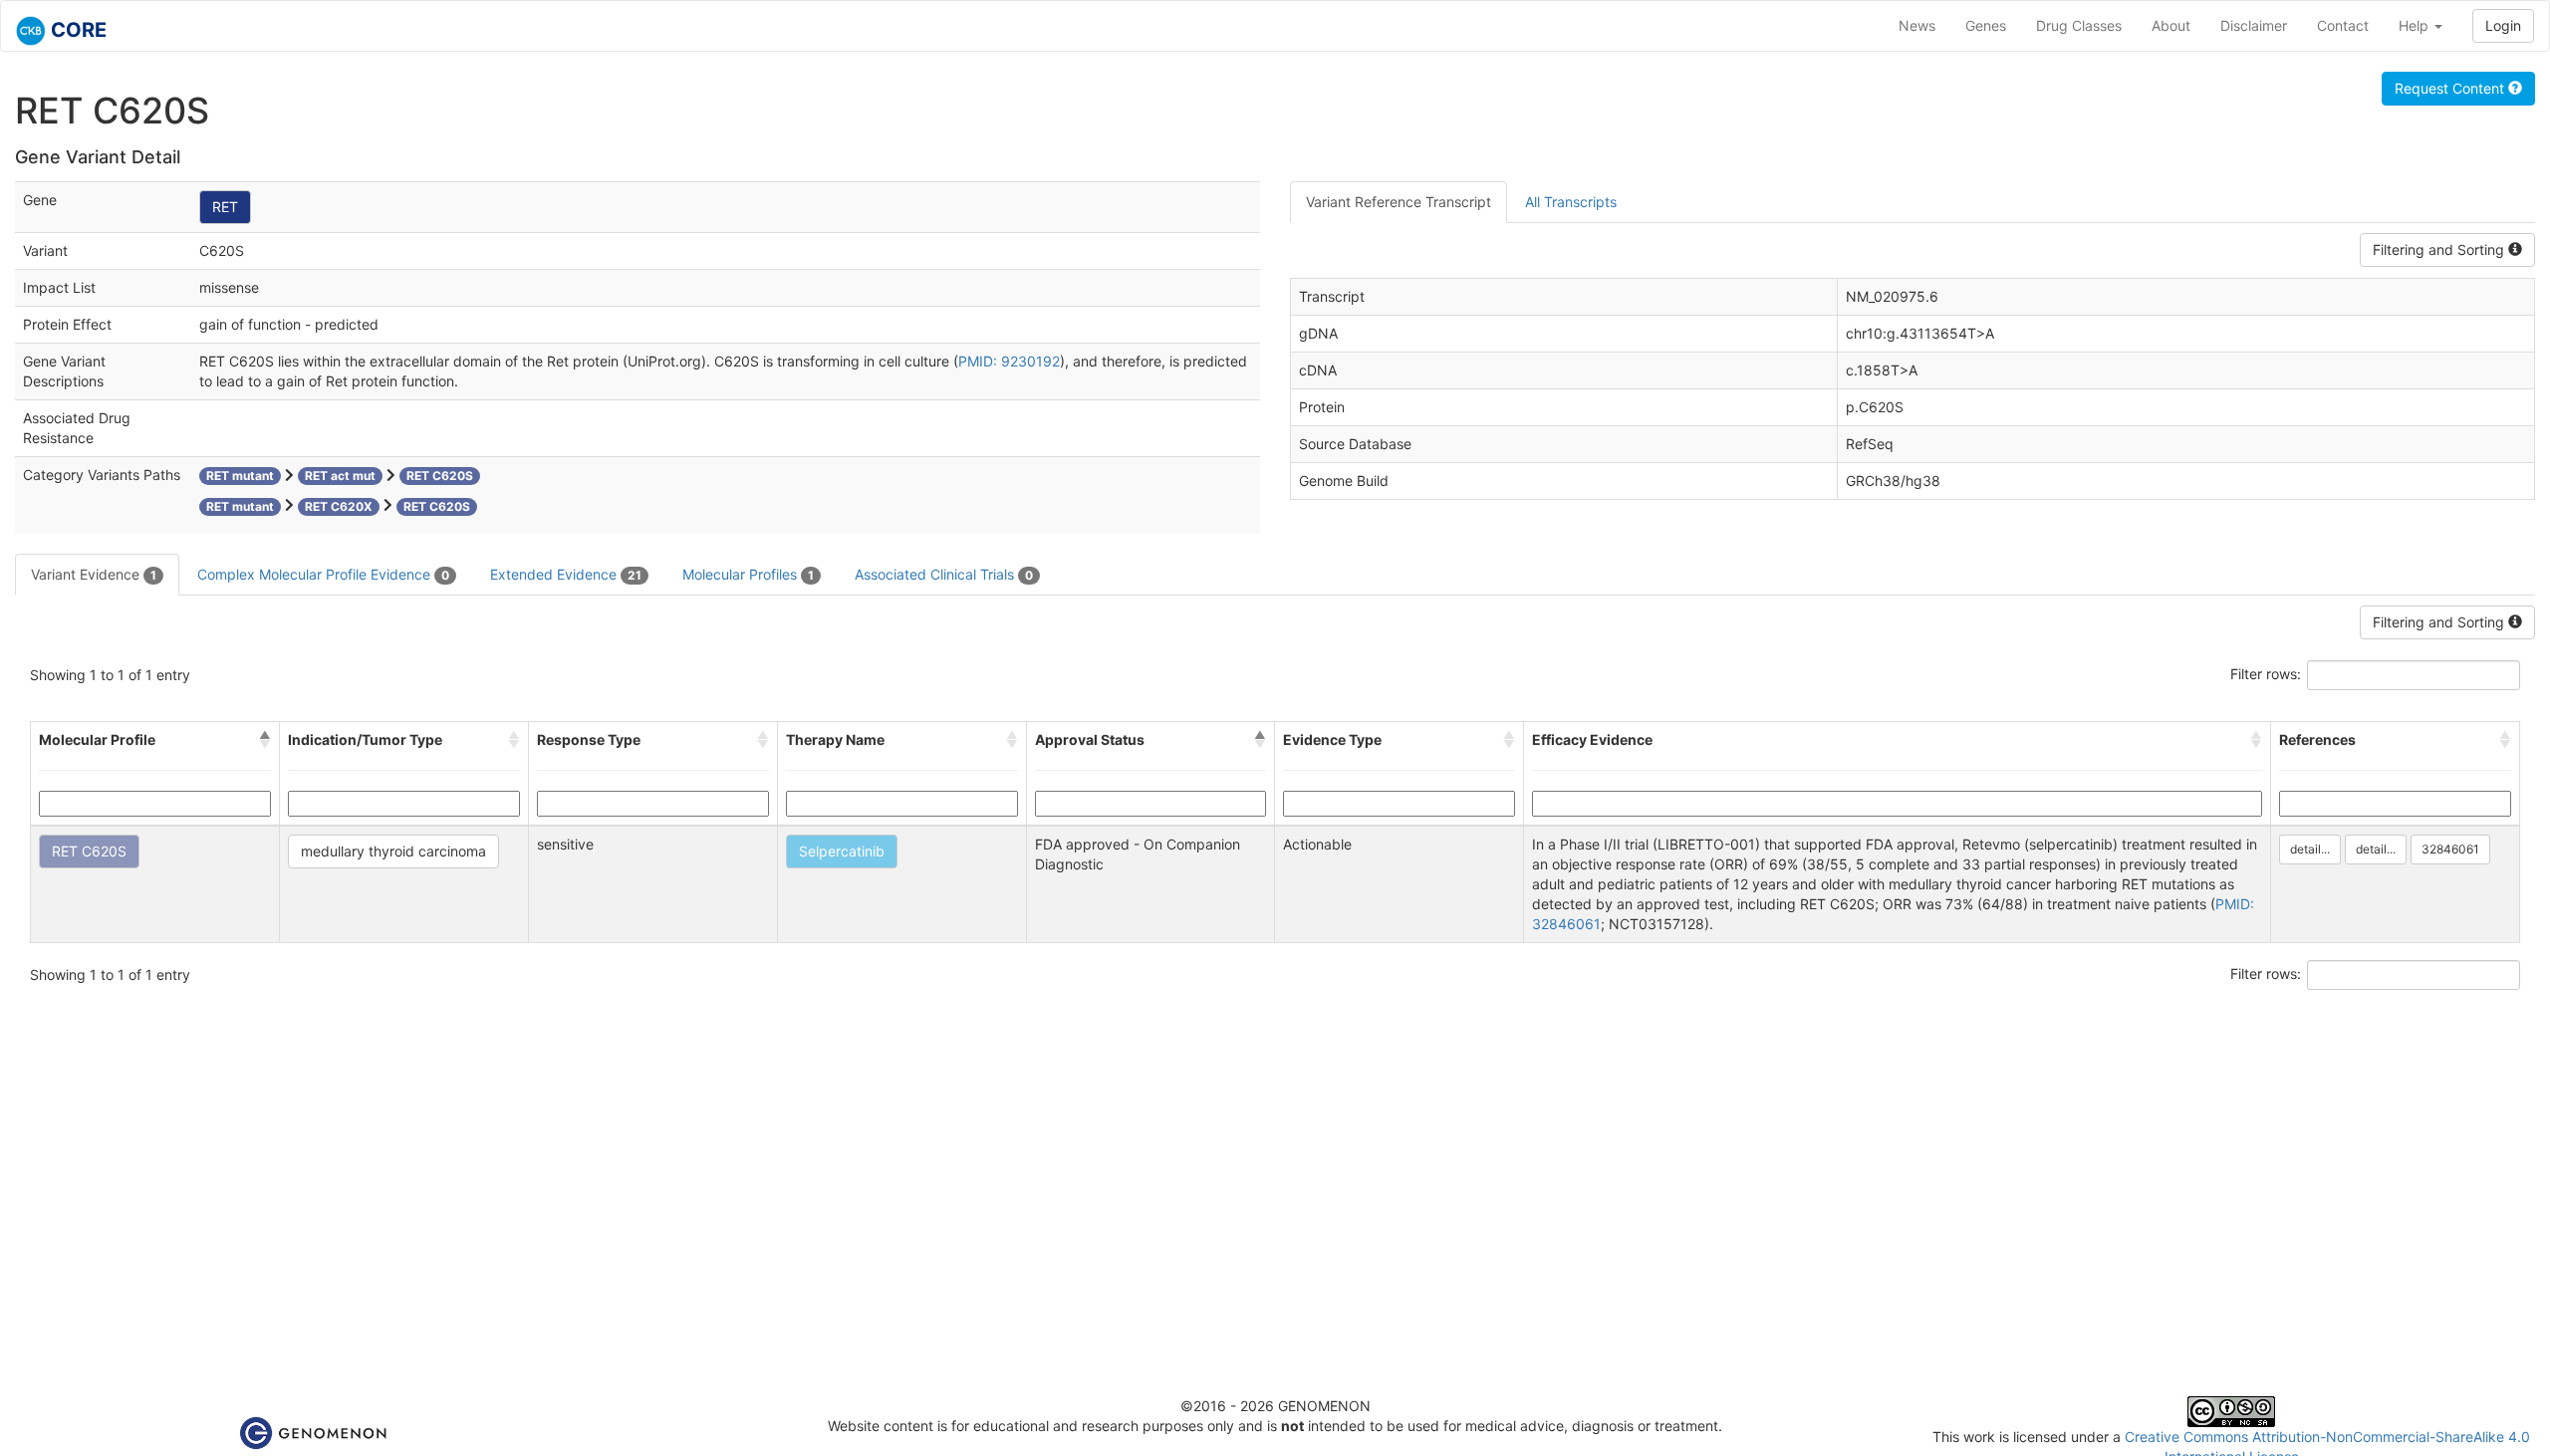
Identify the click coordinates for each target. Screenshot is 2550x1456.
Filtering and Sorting (2440, 249)
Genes (1986, 25)
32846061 (2450, 849)
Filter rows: (2266, 674)
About (2171, 25)
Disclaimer (2254, 25)
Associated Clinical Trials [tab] (944, 574)
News (1917, 25)
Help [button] (2416, 25)
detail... (2310, 849)
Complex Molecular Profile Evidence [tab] (323, 574)
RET (225, 207)
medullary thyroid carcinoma (393, 851)
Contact (2343, 25)
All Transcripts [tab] (1571, 202)
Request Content (2451, 88)
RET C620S (89, 851)
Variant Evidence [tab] (94, 574)
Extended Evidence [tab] (566, 574)
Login (2503, 25)
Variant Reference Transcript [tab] (1399, 202)
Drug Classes (2079, 25)
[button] (265, 740)
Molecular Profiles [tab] (748, 574)
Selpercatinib (842, 851)
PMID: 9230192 (1009, 361)
